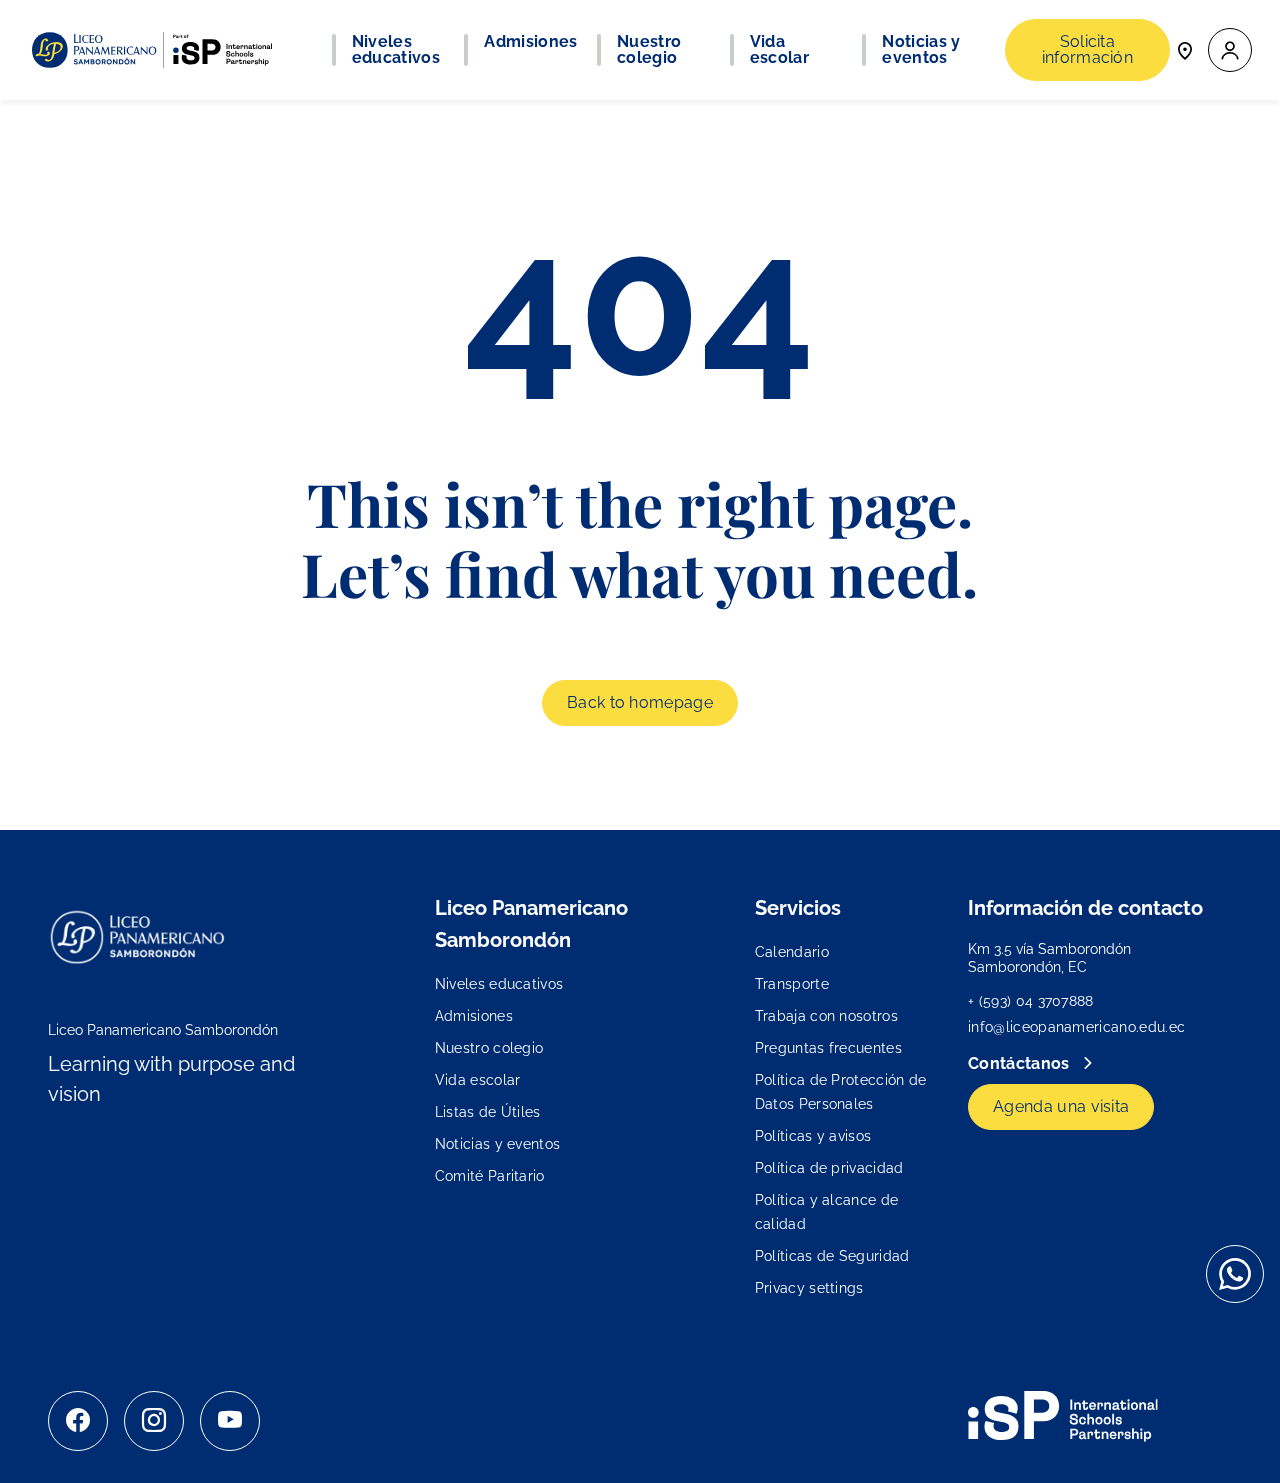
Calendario (792, 952)
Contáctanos (1021, 1063)
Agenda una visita (1061, 1106)
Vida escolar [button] (779, 50)
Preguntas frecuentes (828, 1048)
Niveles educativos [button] (396, 50)
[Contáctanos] (1185, 49)
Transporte (792, 984)
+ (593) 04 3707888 (1031, 1001)
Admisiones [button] (530, 42)
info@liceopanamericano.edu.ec (1076, 1027)
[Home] (152, 50)
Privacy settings (809, 1288)
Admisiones (474, 1016)
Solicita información (1088, 49)
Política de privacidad (829, 1168)
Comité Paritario (490, 1176)
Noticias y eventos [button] (921, 50)
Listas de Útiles (488, 1112)
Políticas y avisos (813, 1136)
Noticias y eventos (498, 1144)
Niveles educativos (499, 984)
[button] (1230, 50)
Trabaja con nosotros (826, 1016)
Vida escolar (478, 1080)
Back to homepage (640, 702)
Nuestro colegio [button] (649, 50)
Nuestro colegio (489, 1048)
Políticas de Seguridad (832, 1256)
